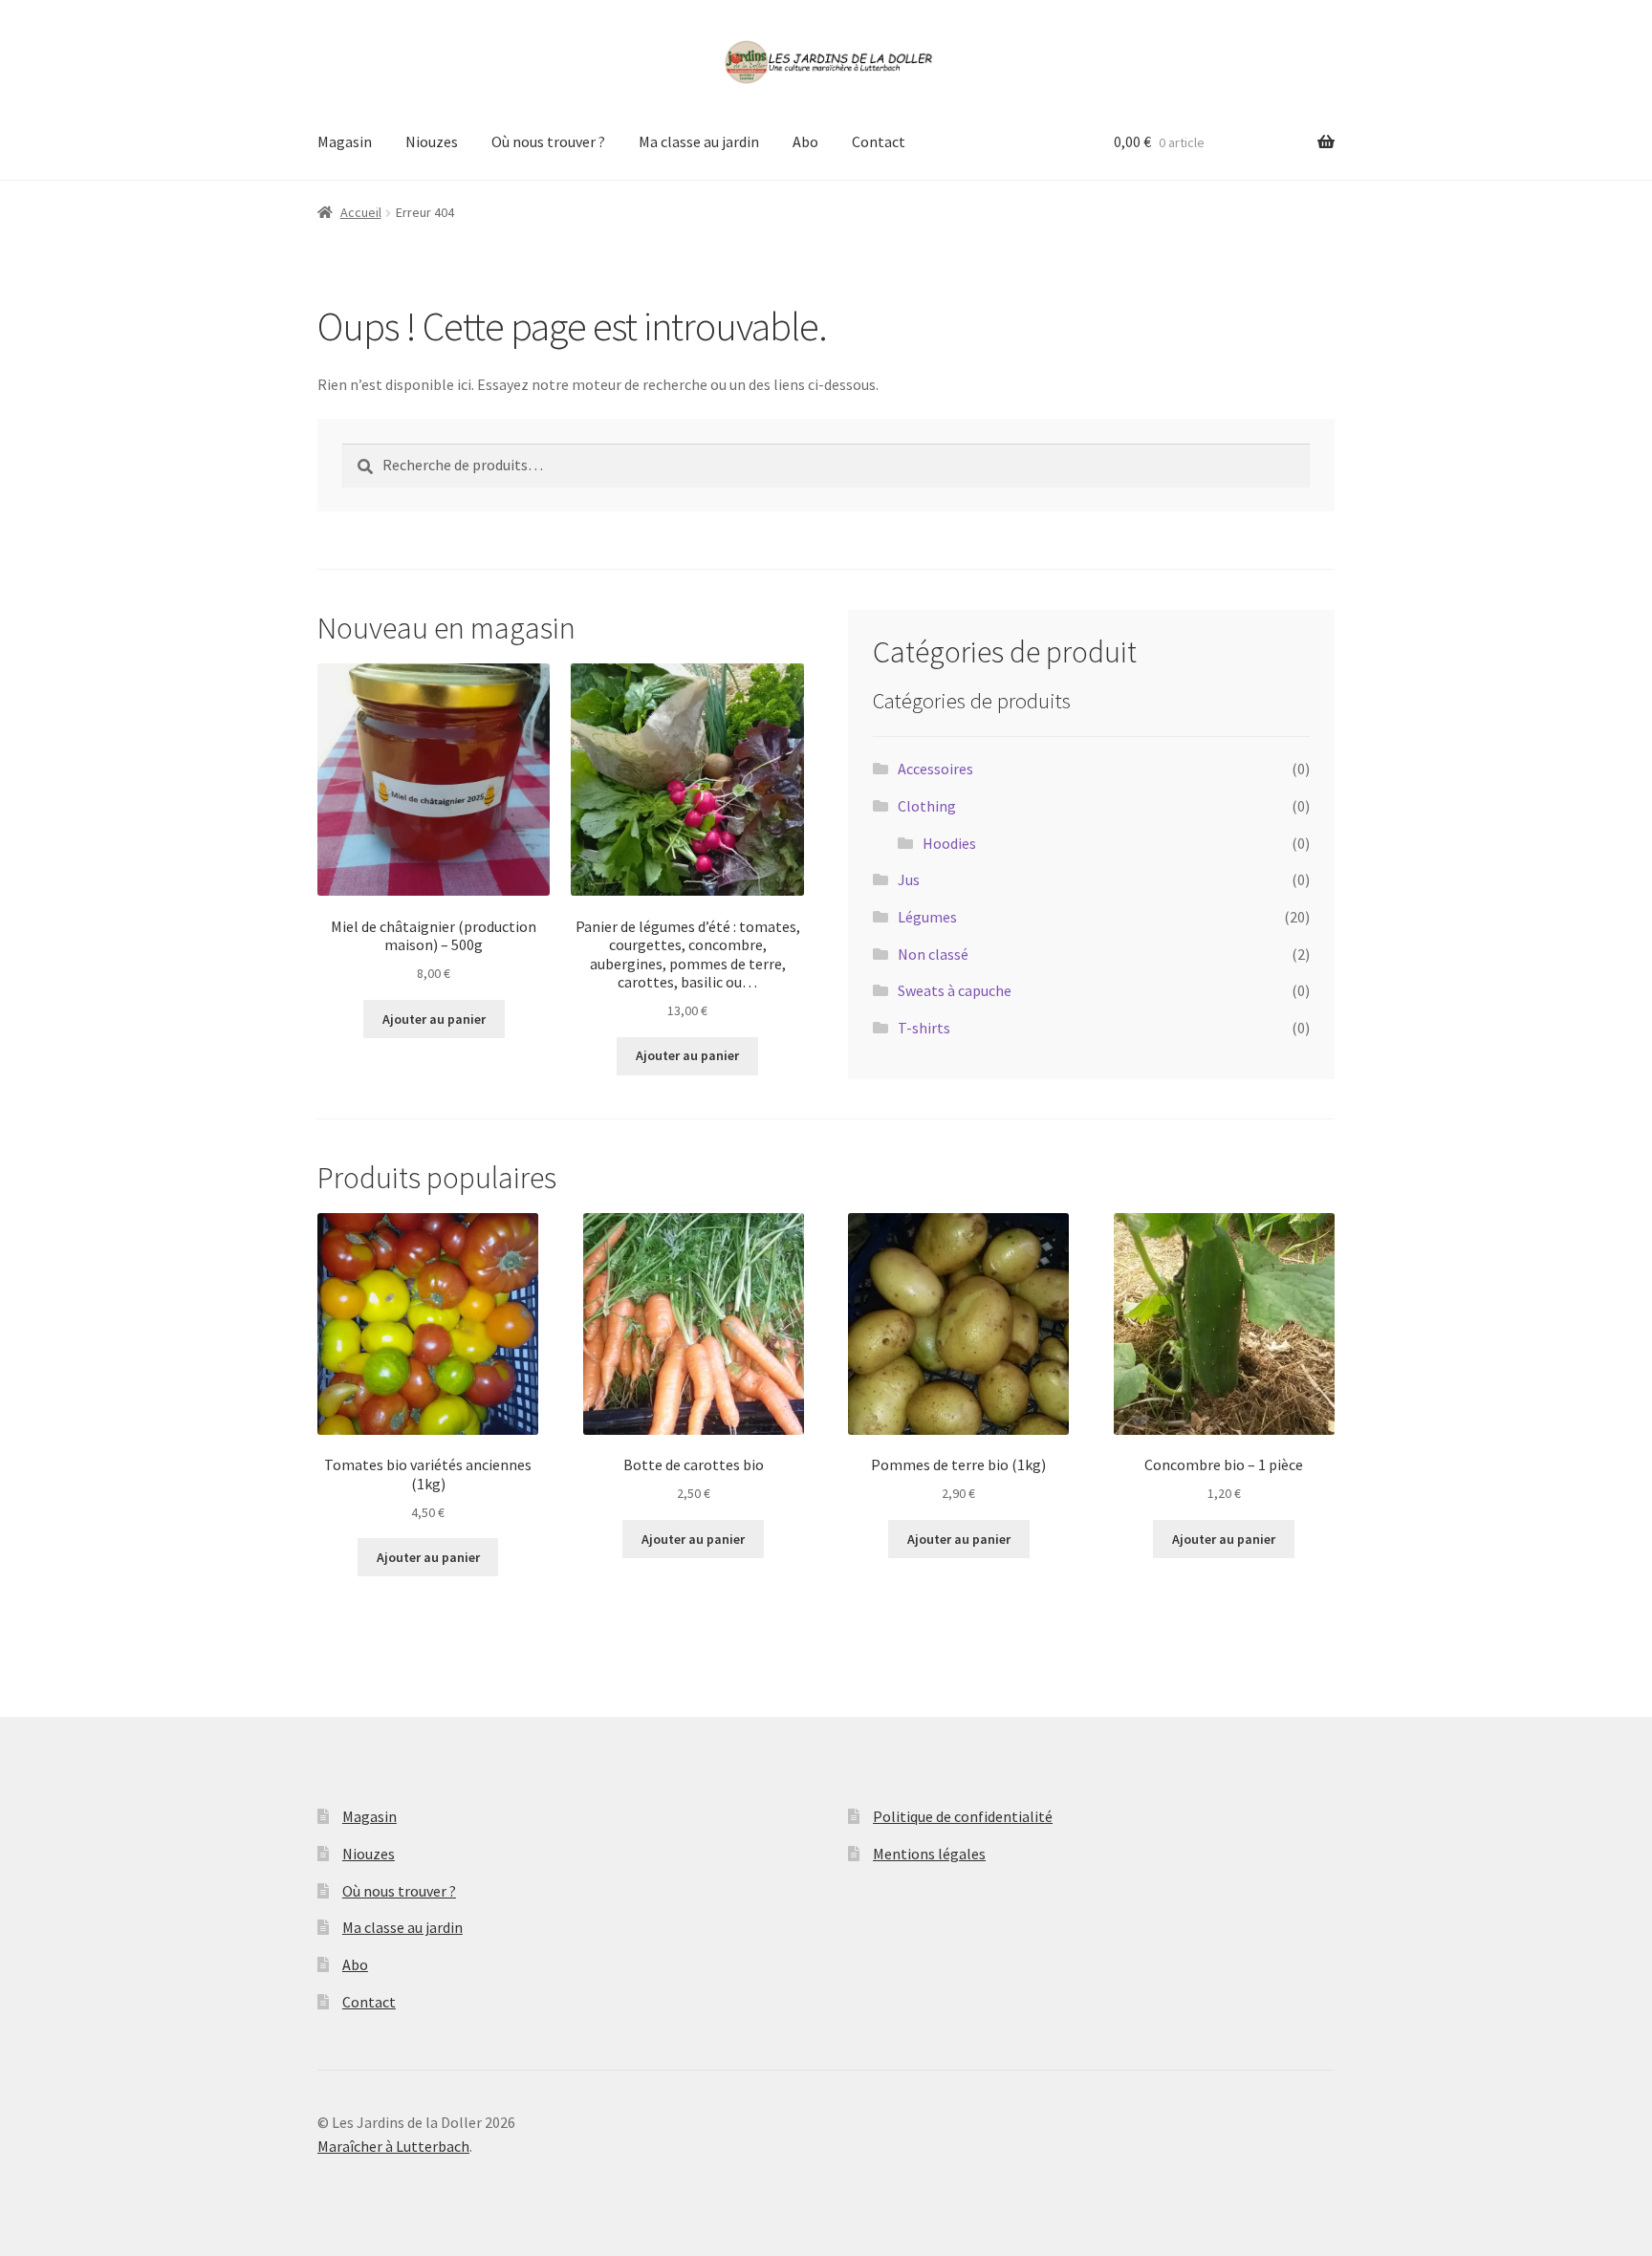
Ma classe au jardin (699, 141)
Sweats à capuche (955, 990)
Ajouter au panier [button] (434, 1019)
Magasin (345, 141)
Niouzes (432, 141)
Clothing (927, 806)
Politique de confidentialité (963, 1816)
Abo (805, 141)
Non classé (933, 954)
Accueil (361, 212)
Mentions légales (929, 1854)
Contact (879, 141)
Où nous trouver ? (548, 141)
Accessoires (935, 769)
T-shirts (924, 1028)
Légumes (927, 917)
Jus (909, 879)
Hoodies (949, 843)
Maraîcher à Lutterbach (393, 2146)
